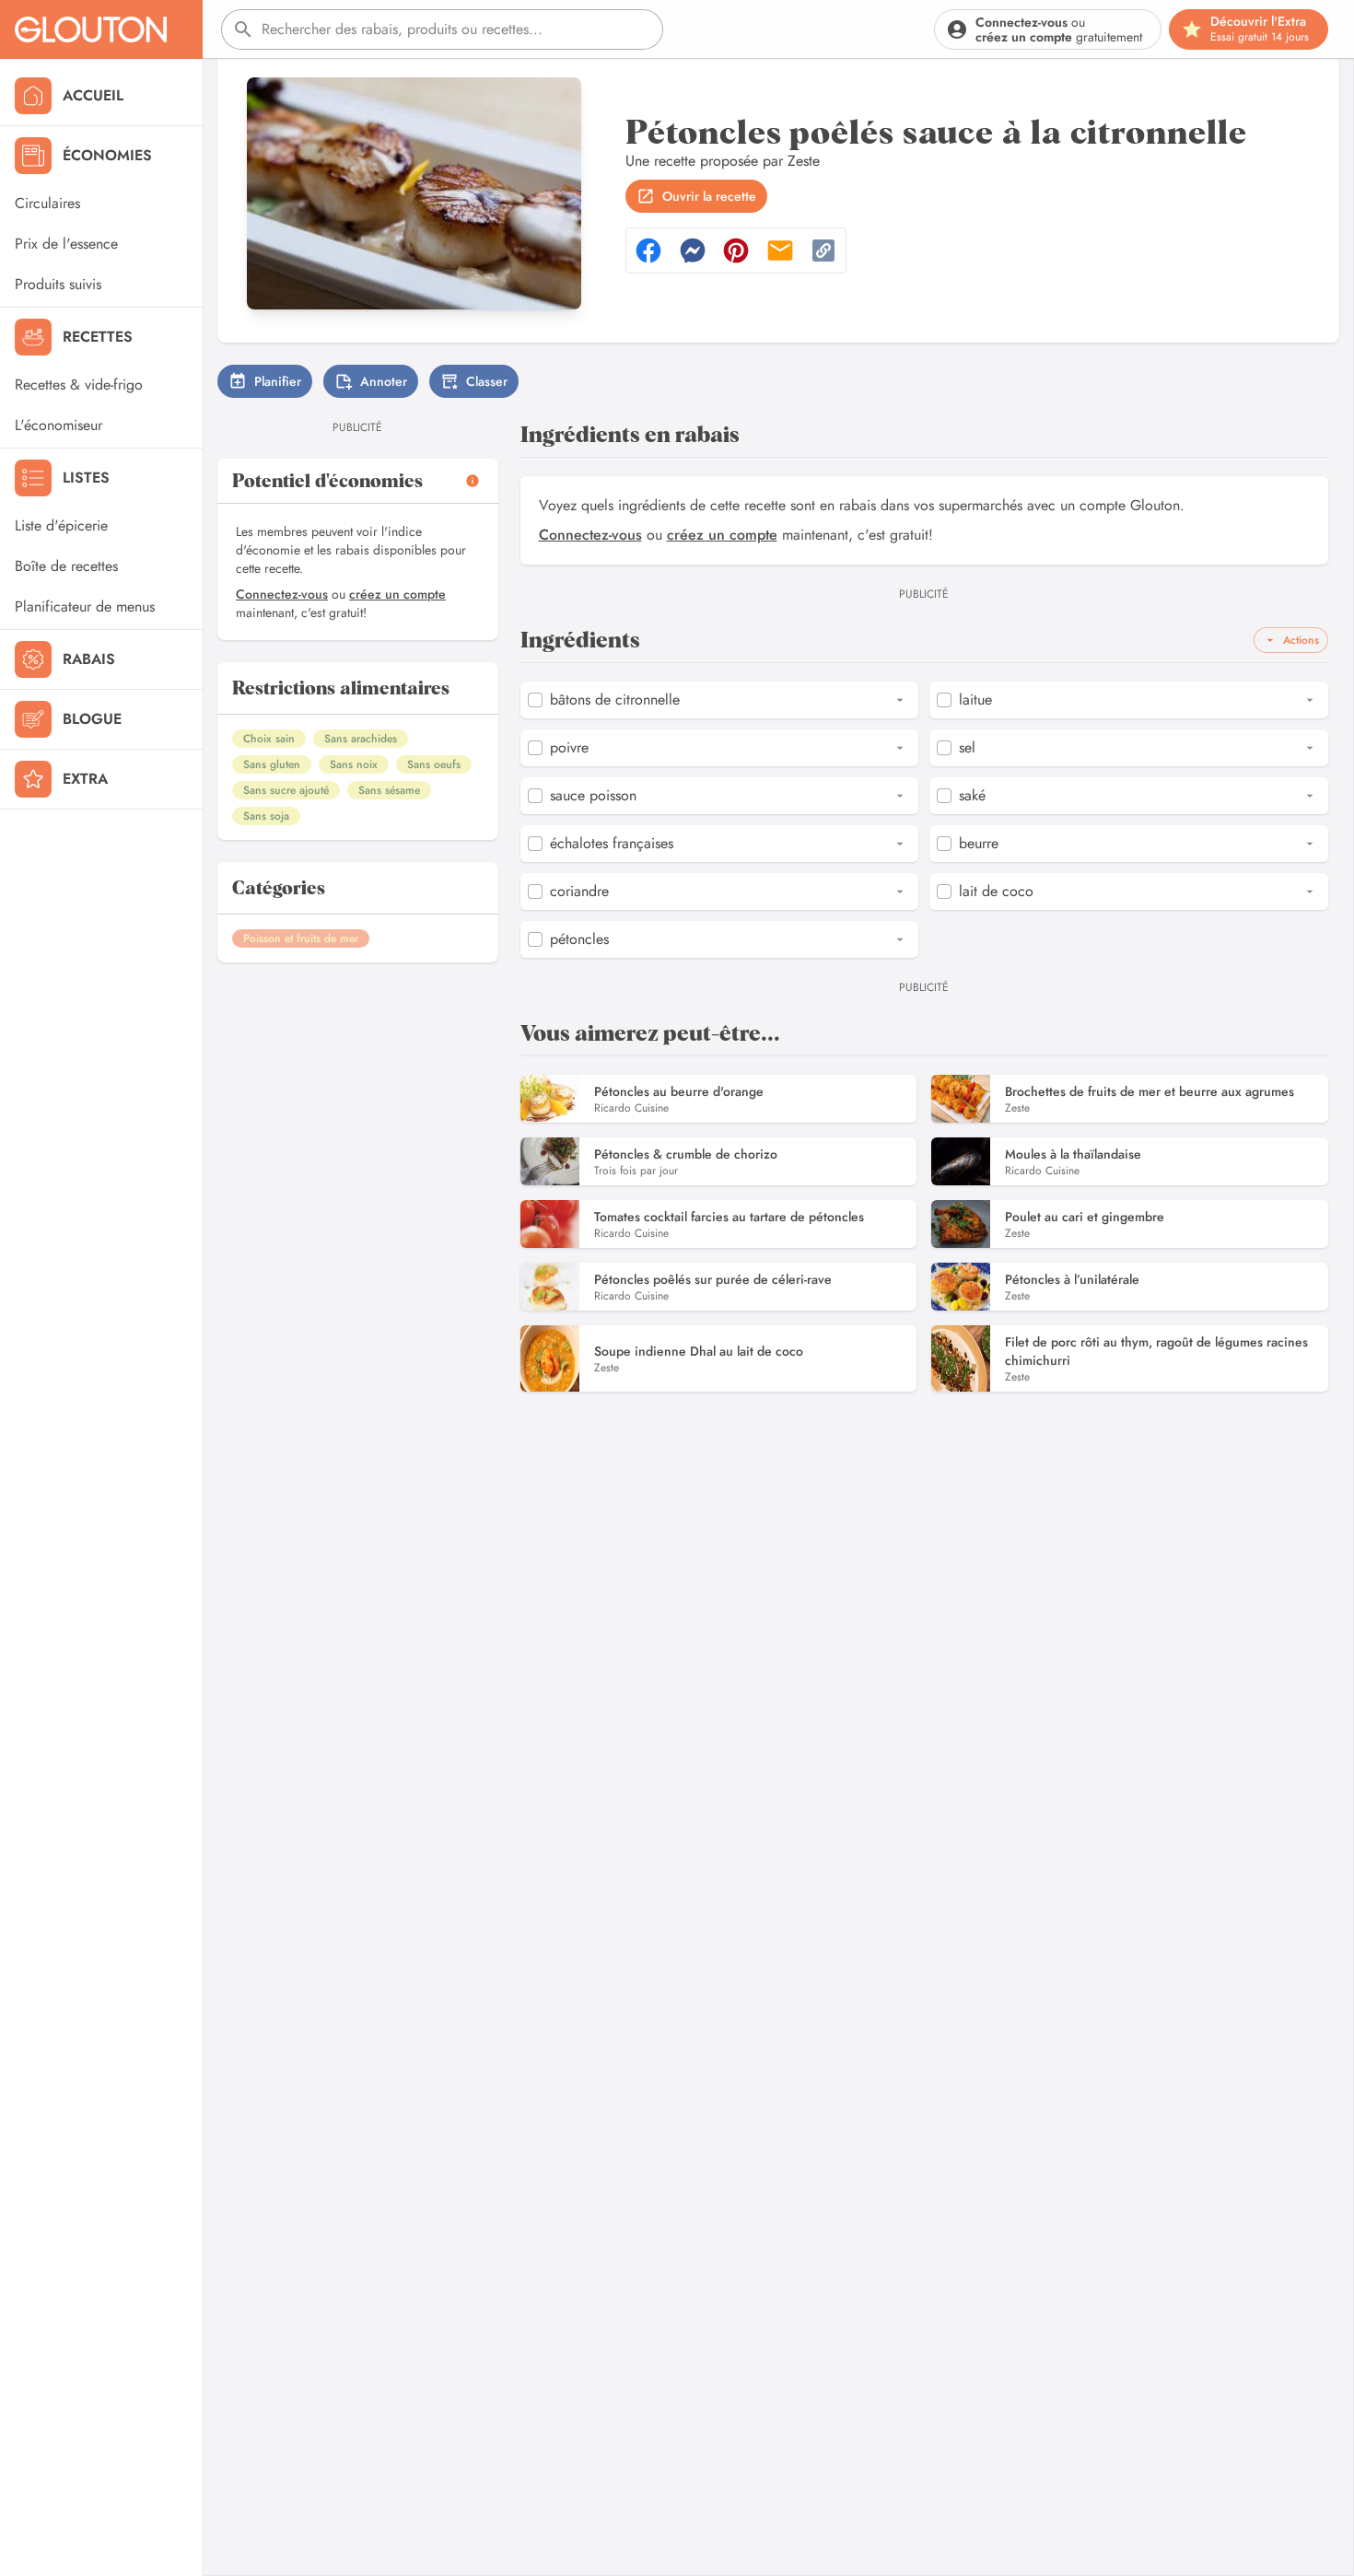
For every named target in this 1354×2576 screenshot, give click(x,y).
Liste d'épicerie (61, 525)
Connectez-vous (282, 594)
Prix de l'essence (66, 244)
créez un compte (397, 594)
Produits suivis (58, 284)
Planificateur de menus (85, 606)
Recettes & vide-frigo (79, 385)
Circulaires (47, 203)
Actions (1301, 640)
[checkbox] (535, 700)
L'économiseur (58, 425)
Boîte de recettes (66, 566)
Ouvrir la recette (709, 196)
